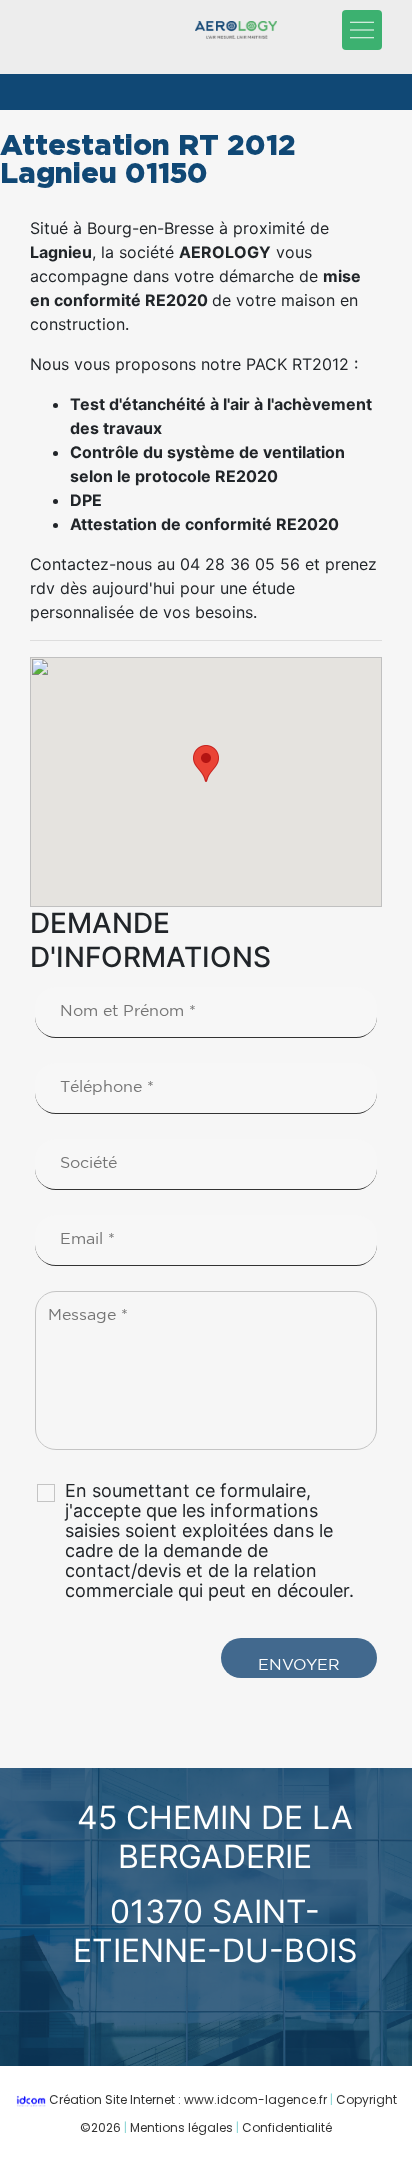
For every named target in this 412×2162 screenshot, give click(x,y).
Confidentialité (287, 2127)
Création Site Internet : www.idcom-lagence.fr (188, 2099)
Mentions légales (181, 2127)
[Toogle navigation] (362, 30)
